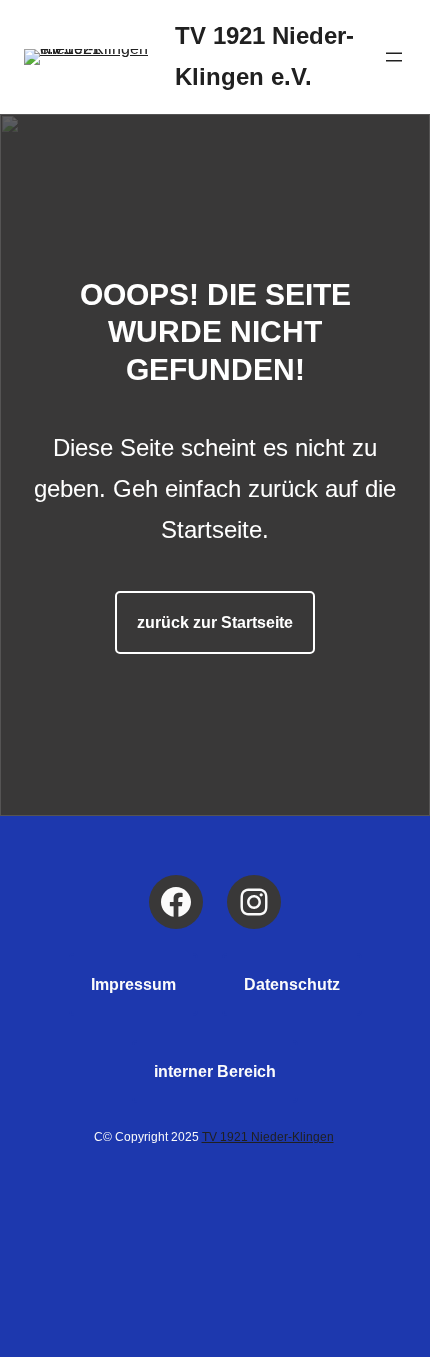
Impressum (133, 984)
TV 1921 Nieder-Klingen (268, 1137)
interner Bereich (215, 1071)
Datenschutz (292, 984)
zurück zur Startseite (215, 622)
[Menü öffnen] (394, 57)
